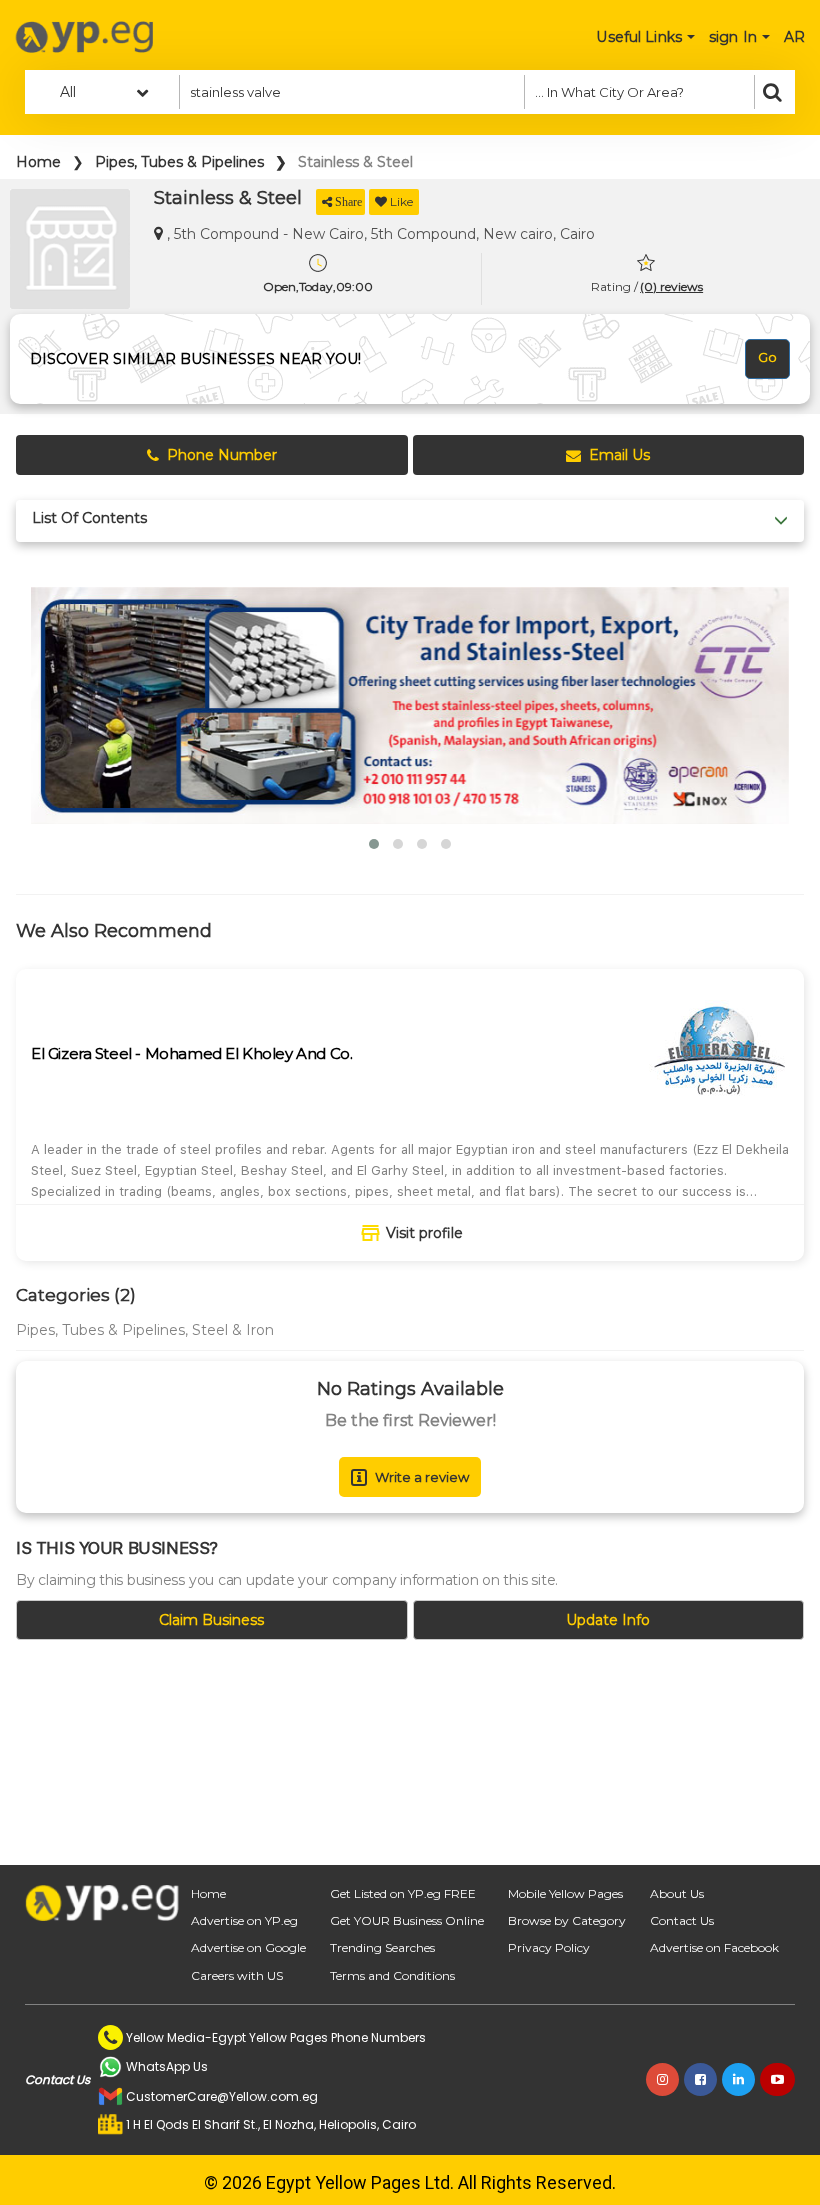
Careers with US (237, 1975)
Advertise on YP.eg (244, 1920)
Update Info (608, 1620)
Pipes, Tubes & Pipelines (179, 162)
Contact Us (682, 1920)
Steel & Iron (233, 1330)
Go (767, 357)
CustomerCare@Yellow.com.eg (222, 2096)
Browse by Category (567, 1920)
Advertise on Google (248, 1947)
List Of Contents (89, 518)
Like (401, 201)
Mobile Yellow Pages (565, 1893)
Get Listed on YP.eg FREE (403, 1893)
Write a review (422, 1477)
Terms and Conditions (392, 1975)
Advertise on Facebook (714, 1947)
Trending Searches (382, 1947)
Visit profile (424, 1233)
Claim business (211, 1620)
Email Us (619, 455)
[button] (374, 844)
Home (38, 162)
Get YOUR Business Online (407, 1920)
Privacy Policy (549, 1947)
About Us (677, 1893)
